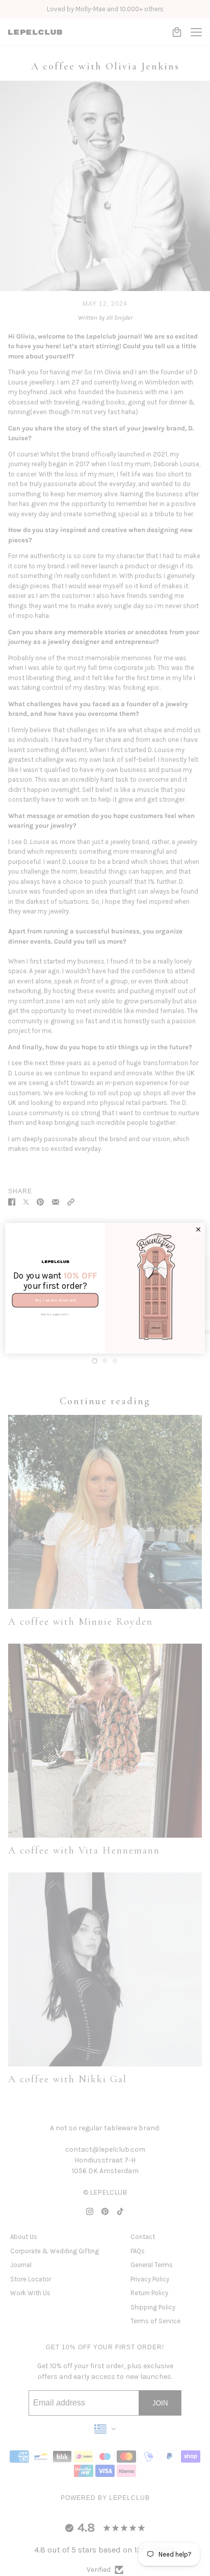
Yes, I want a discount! (55, 1300)
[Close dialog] (199, 1229)
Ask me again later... (55, 1314)
